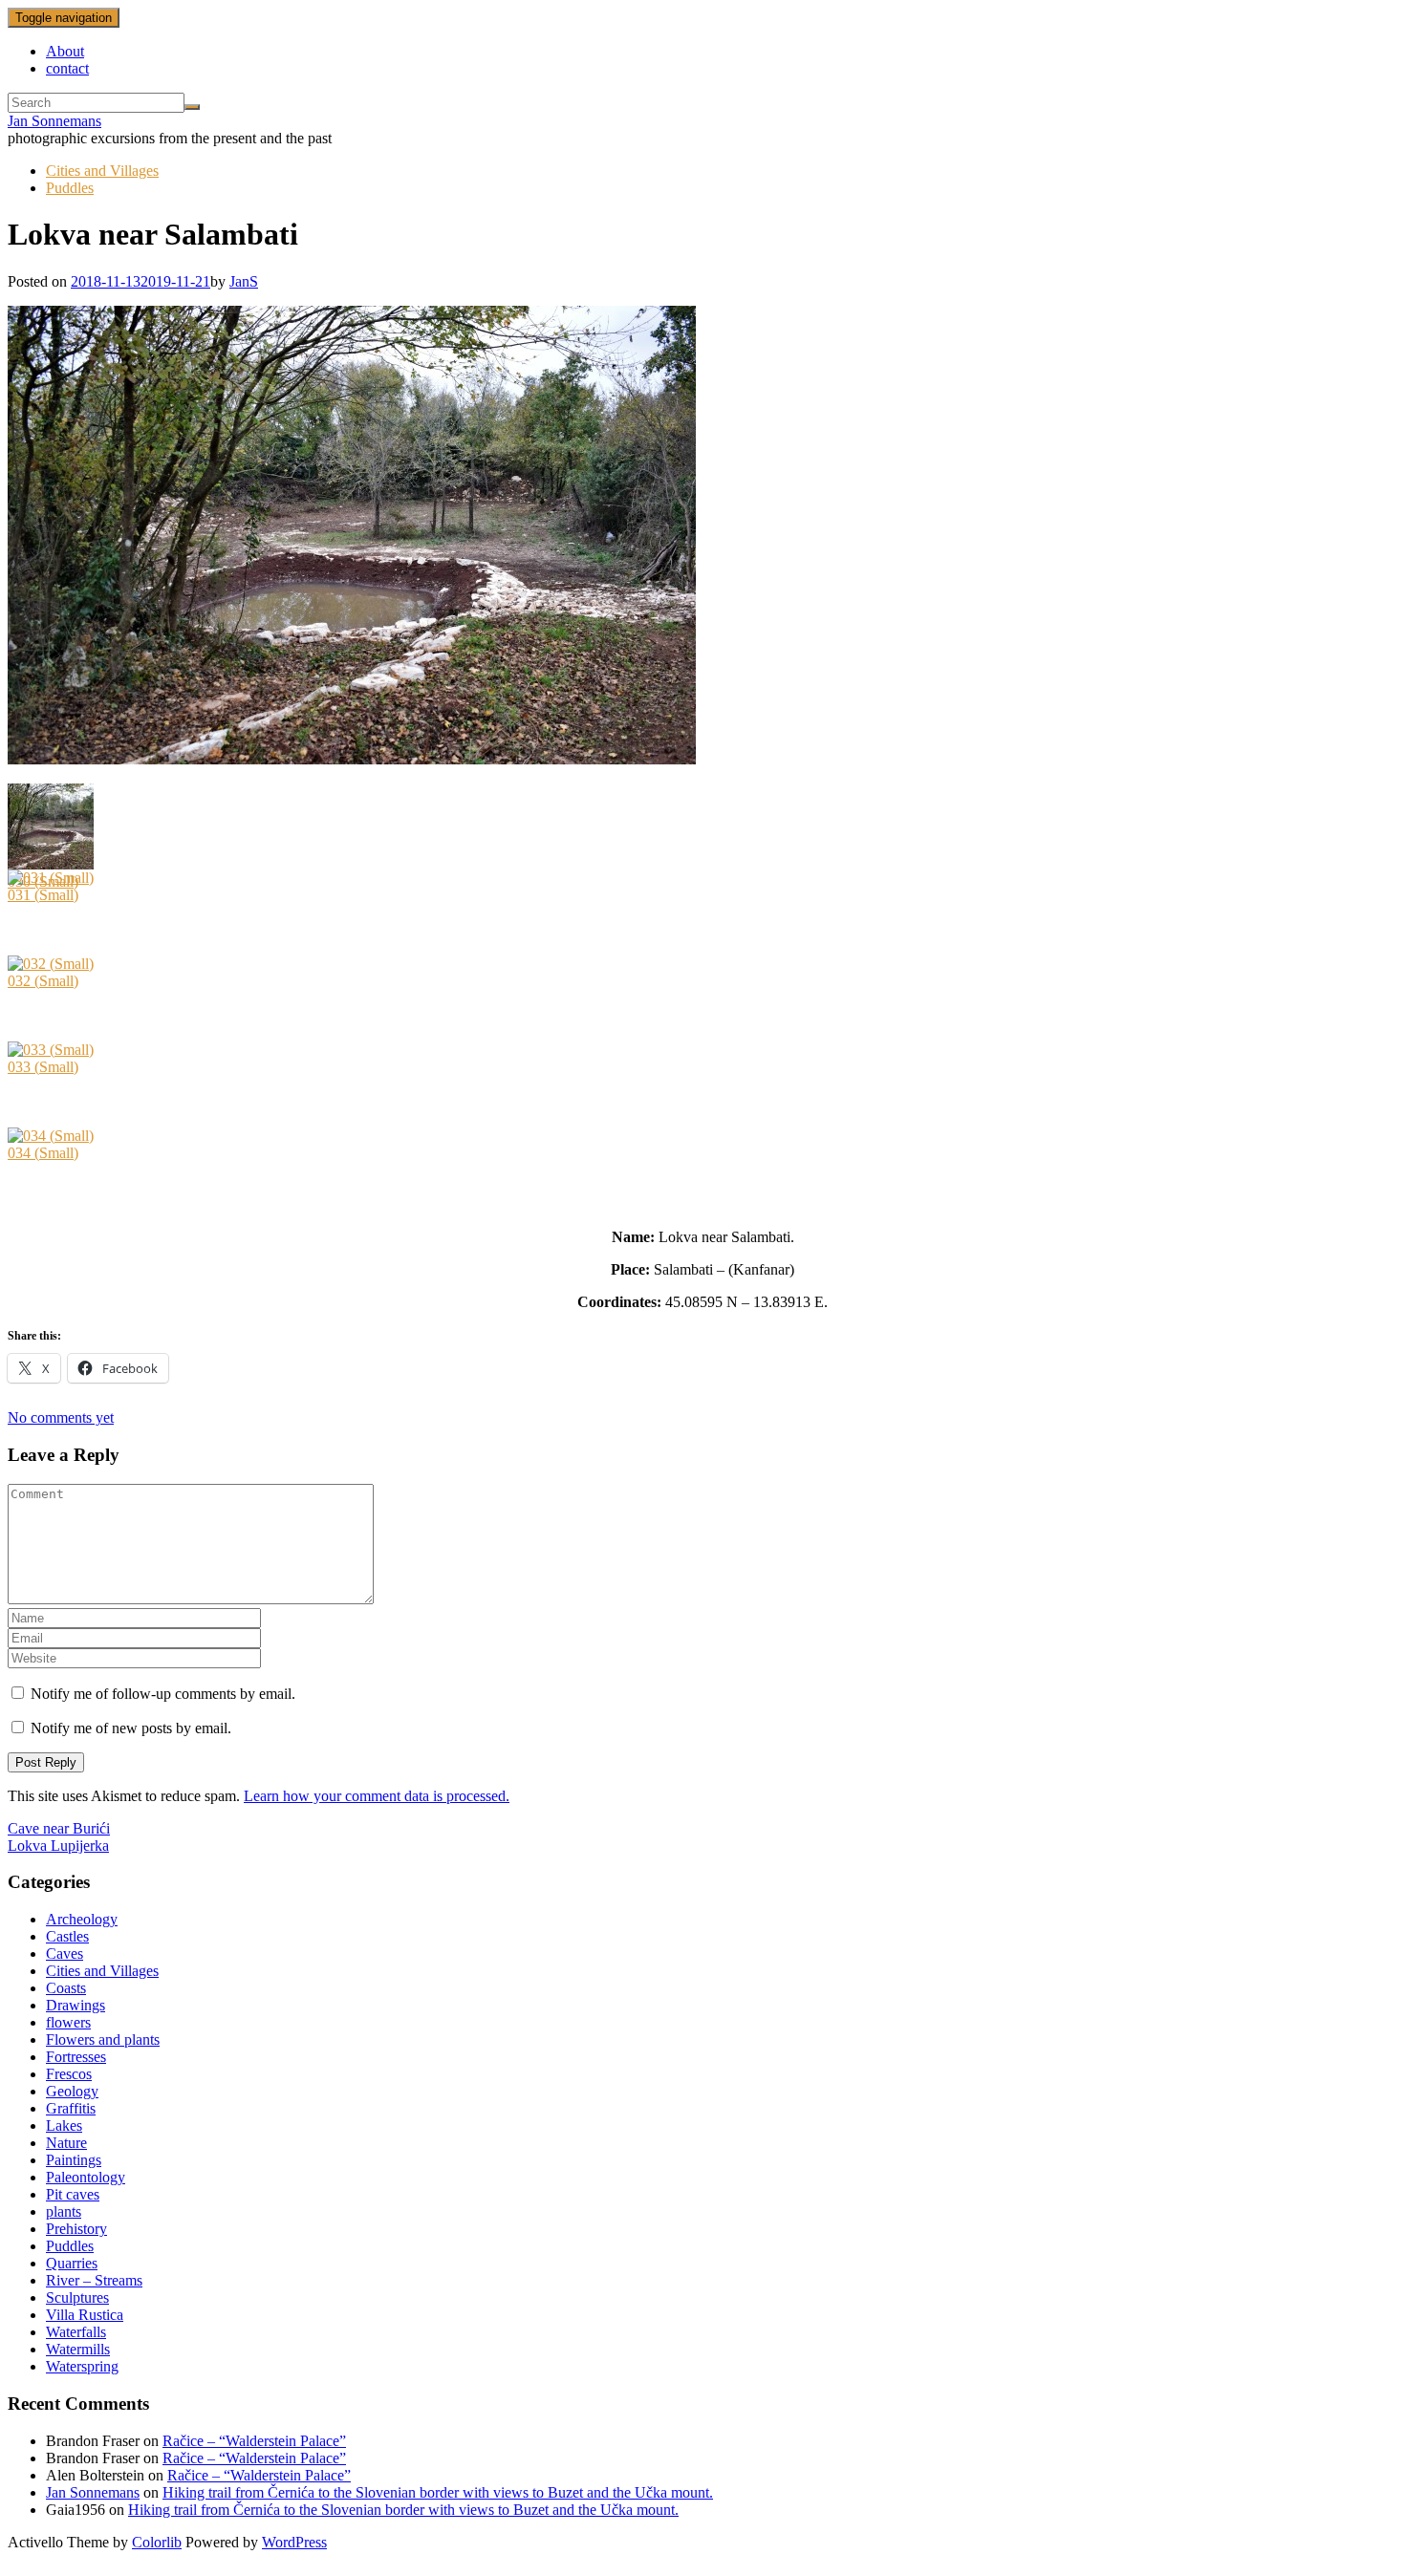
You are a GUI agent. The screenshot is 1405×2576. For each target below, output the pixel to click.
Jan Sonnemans (54, 121)
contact (67, 68)
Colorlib (157, 2542)
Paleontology (86, 2177)
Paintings (74, 2160)
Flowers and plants (103, 2039)
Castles (67, 1936)
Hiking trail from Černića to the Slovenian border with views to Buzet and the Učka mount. (438, 2492)
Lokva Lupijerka (58, 1846)
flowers (68, 2022)
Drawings (76, 2005)
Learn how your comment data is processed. (377, 1796)
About (65, 51)
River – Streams (94, 2280)
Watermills (78, 2349)
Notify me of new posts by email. (131, 1728)
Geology (72, 2091)
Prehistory (76, 2229)
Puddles (70, 188)
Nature (66, 2143)
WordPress (294, 2542)
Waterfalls (76, 2332)
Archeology (82, 1919)
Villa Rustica (85, 2315)
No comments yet (61, 1417)
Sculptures (77, 2297)
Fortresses (76, 2057)
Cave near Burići (59, 1828)
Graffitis (71, 2108)
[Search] (192, 107)
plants (64, 2211)
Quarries (72, 2263)
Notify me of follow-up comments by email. (163, 1694)
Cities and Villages (102, 171)
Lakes (64, 2125)
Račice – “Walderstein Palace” (254, 2441)
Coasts (66, 1988)
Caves (65, 1953)
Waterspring (82, 2366)
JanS (244, 281)
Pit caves (73, 2194)
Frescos (69, 2074)
